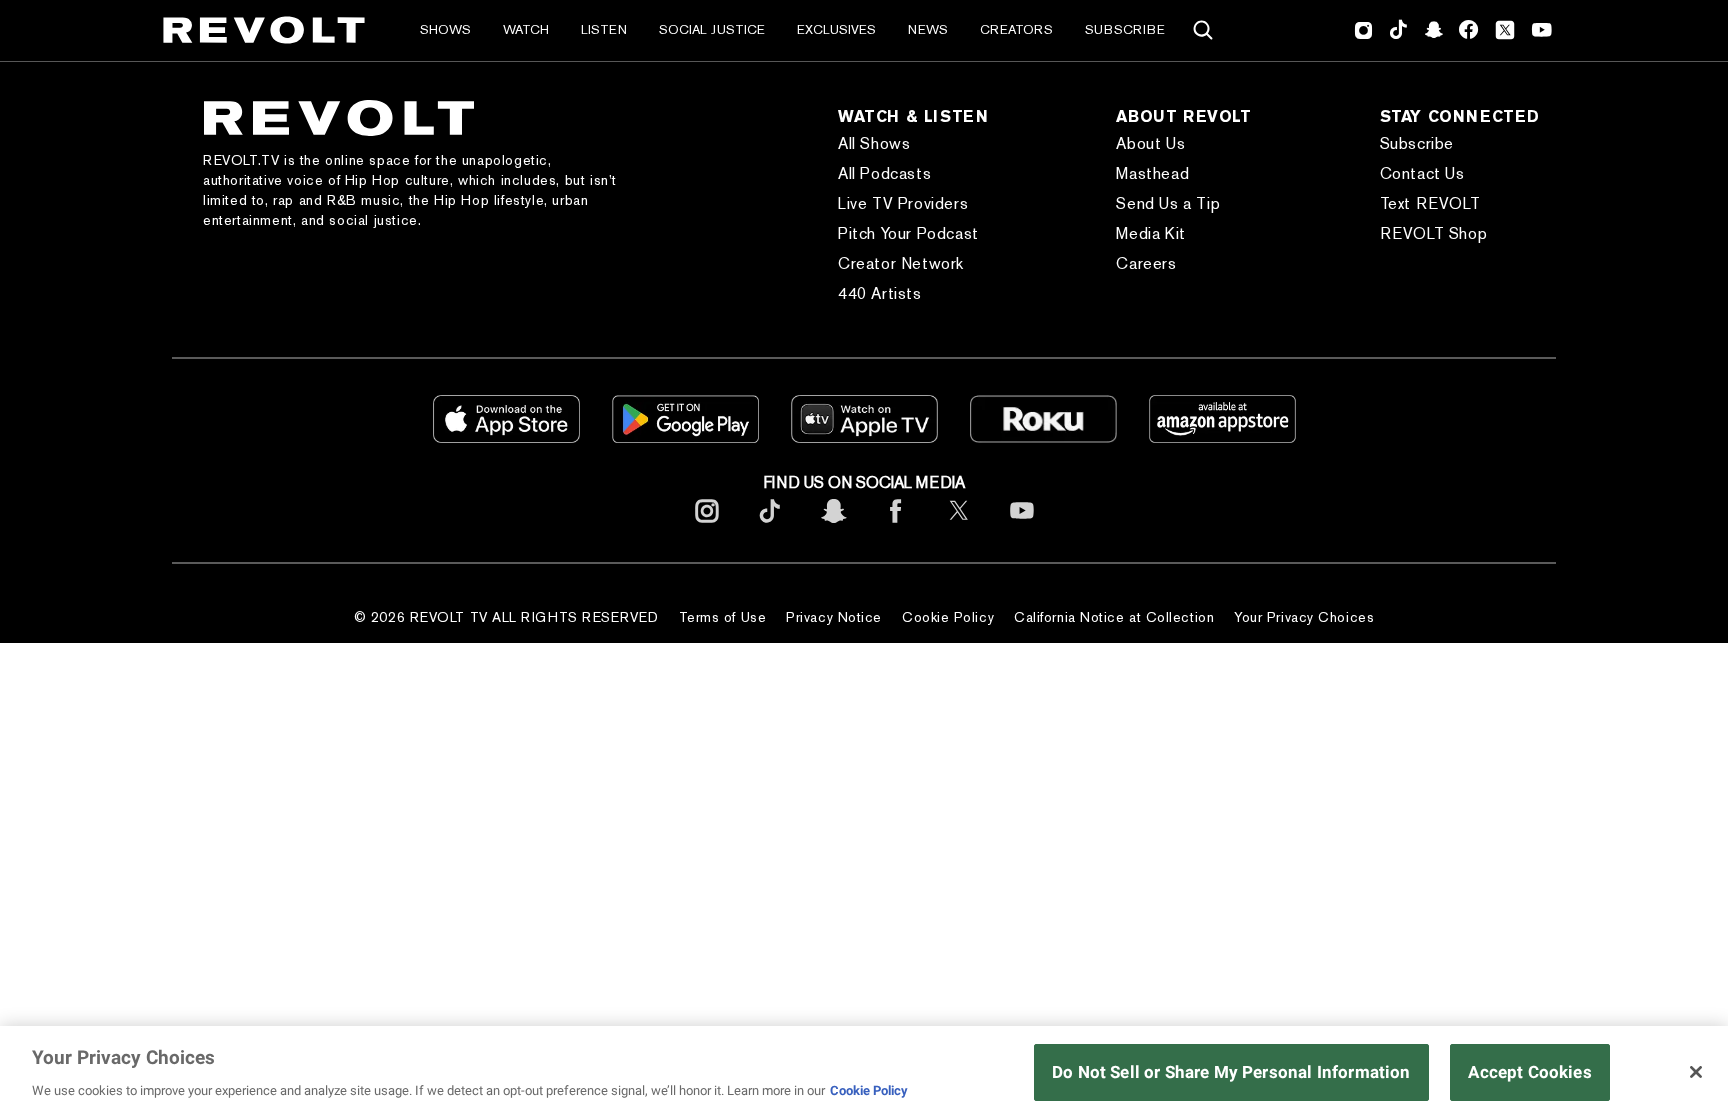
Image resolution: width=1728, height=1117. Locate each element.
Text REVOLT (1430, 203)
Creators (1016, 29)
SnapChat (1433, 30)
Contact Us (1422, 173)
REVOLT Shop (1434, 233)
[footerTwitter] (959, 526)
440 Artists (880, 293)
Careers (1146, 263)
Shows (445, 29)
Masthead (1152, 173)
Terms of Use (723, 617)
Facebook (1468, 30)
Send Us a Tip (1168, 203)
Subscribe (1125, 29)
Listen (604, 29)
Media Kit (1150, 233)
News (928, 29)
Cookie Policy (948, 617)
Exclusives (836, 29)
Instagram (1364, 30)
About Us (1150, 143)
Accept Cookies (1529, 1072)
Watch (526, 29)
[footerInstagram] (707, 526)
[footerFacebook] (896, 526)
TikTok (1398, 30)
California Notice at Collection (1114, 617)
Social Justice (712, 29)
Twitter (1505, 30)
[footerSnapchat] (833, 526)
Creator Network (901, 263)
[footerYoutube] (1022, 526)
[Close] (1696, 1072)
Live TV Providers (903, 203)
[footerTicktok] (770, 526)
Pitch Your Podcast (908, 233)
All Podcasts (884, 173)
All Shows (874, 143)
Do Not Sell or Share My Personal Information (1231, 1072)
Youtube (1542, 32)
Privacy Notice (834, 617)
